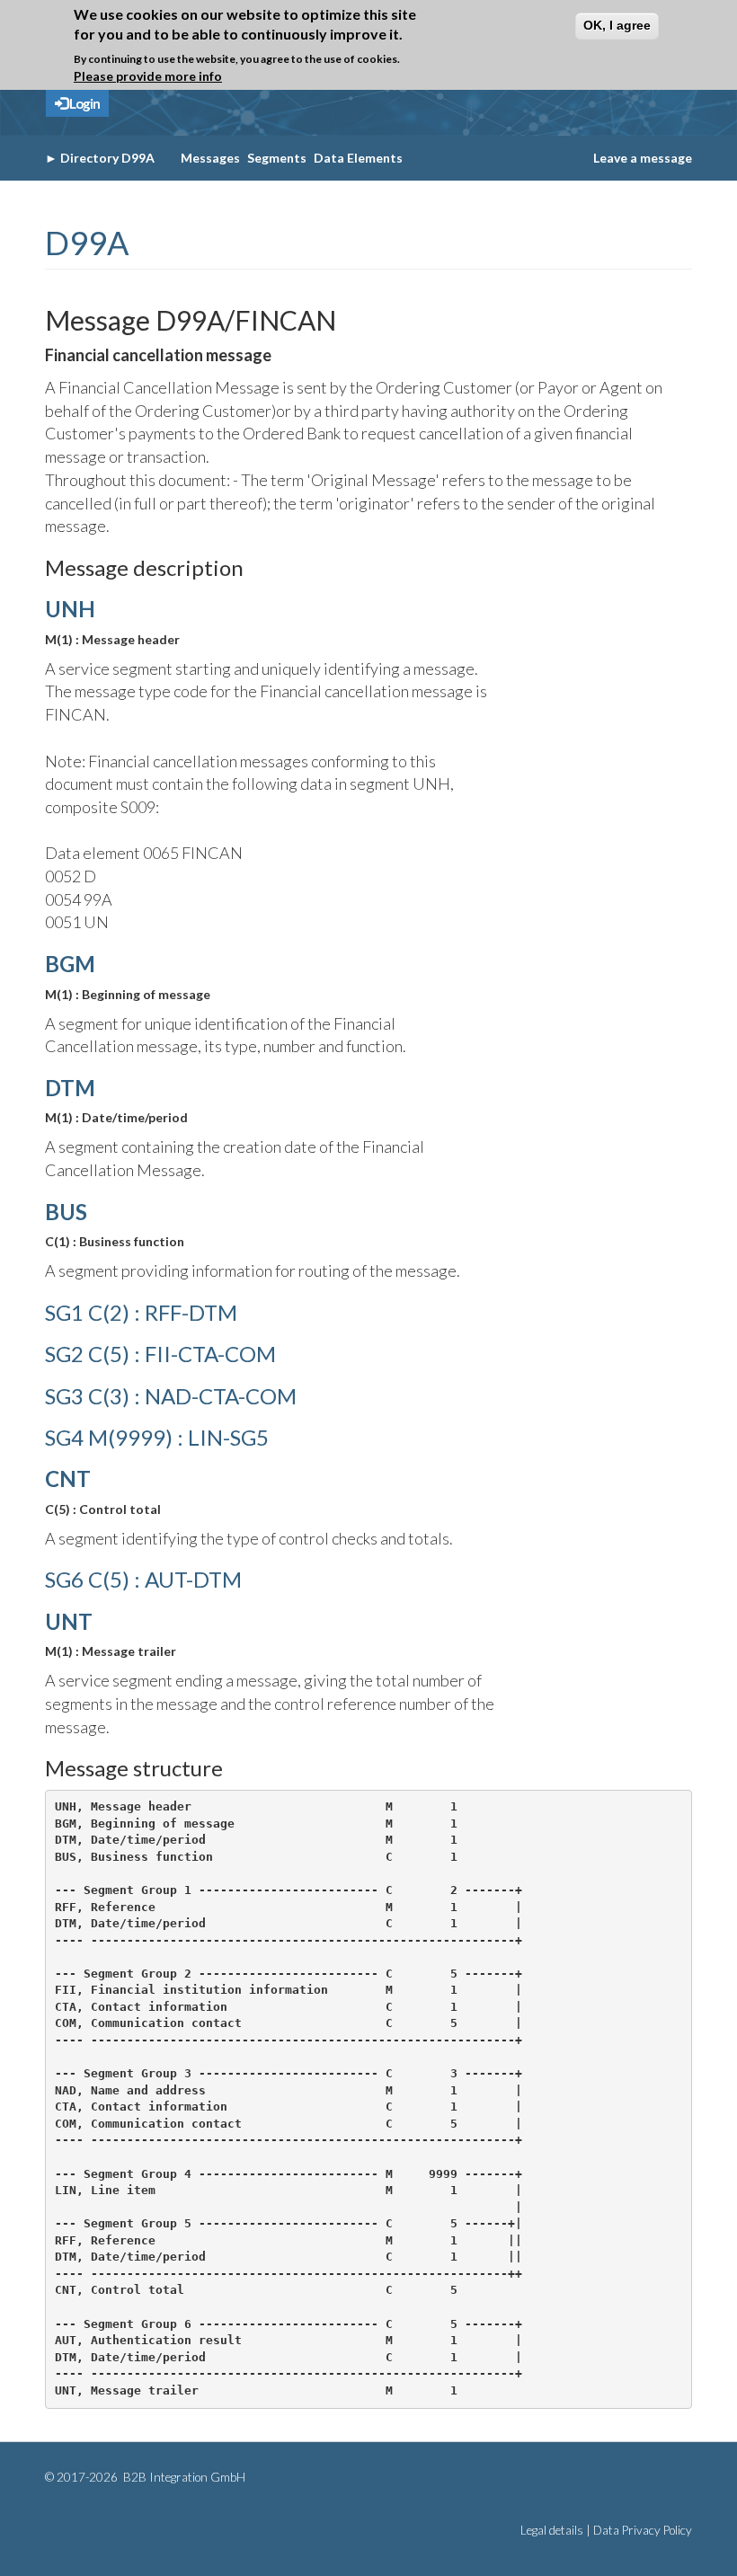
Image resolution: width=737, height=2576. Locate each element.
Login (84, 103)
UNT (69, 1621)
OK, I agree (617, 25)
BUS (66, 1212)
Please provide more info (148, 76)
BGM (70, 964)
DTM (70, 1088)
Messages (210, 158)
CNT (68, 1478)
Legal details (552, 2530)
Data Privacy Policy (643, 2530)
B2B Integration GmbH (183, 2477)
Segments (277, 158)
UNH (70, 609)
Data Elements (358, 158)
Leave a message (643, 158)
